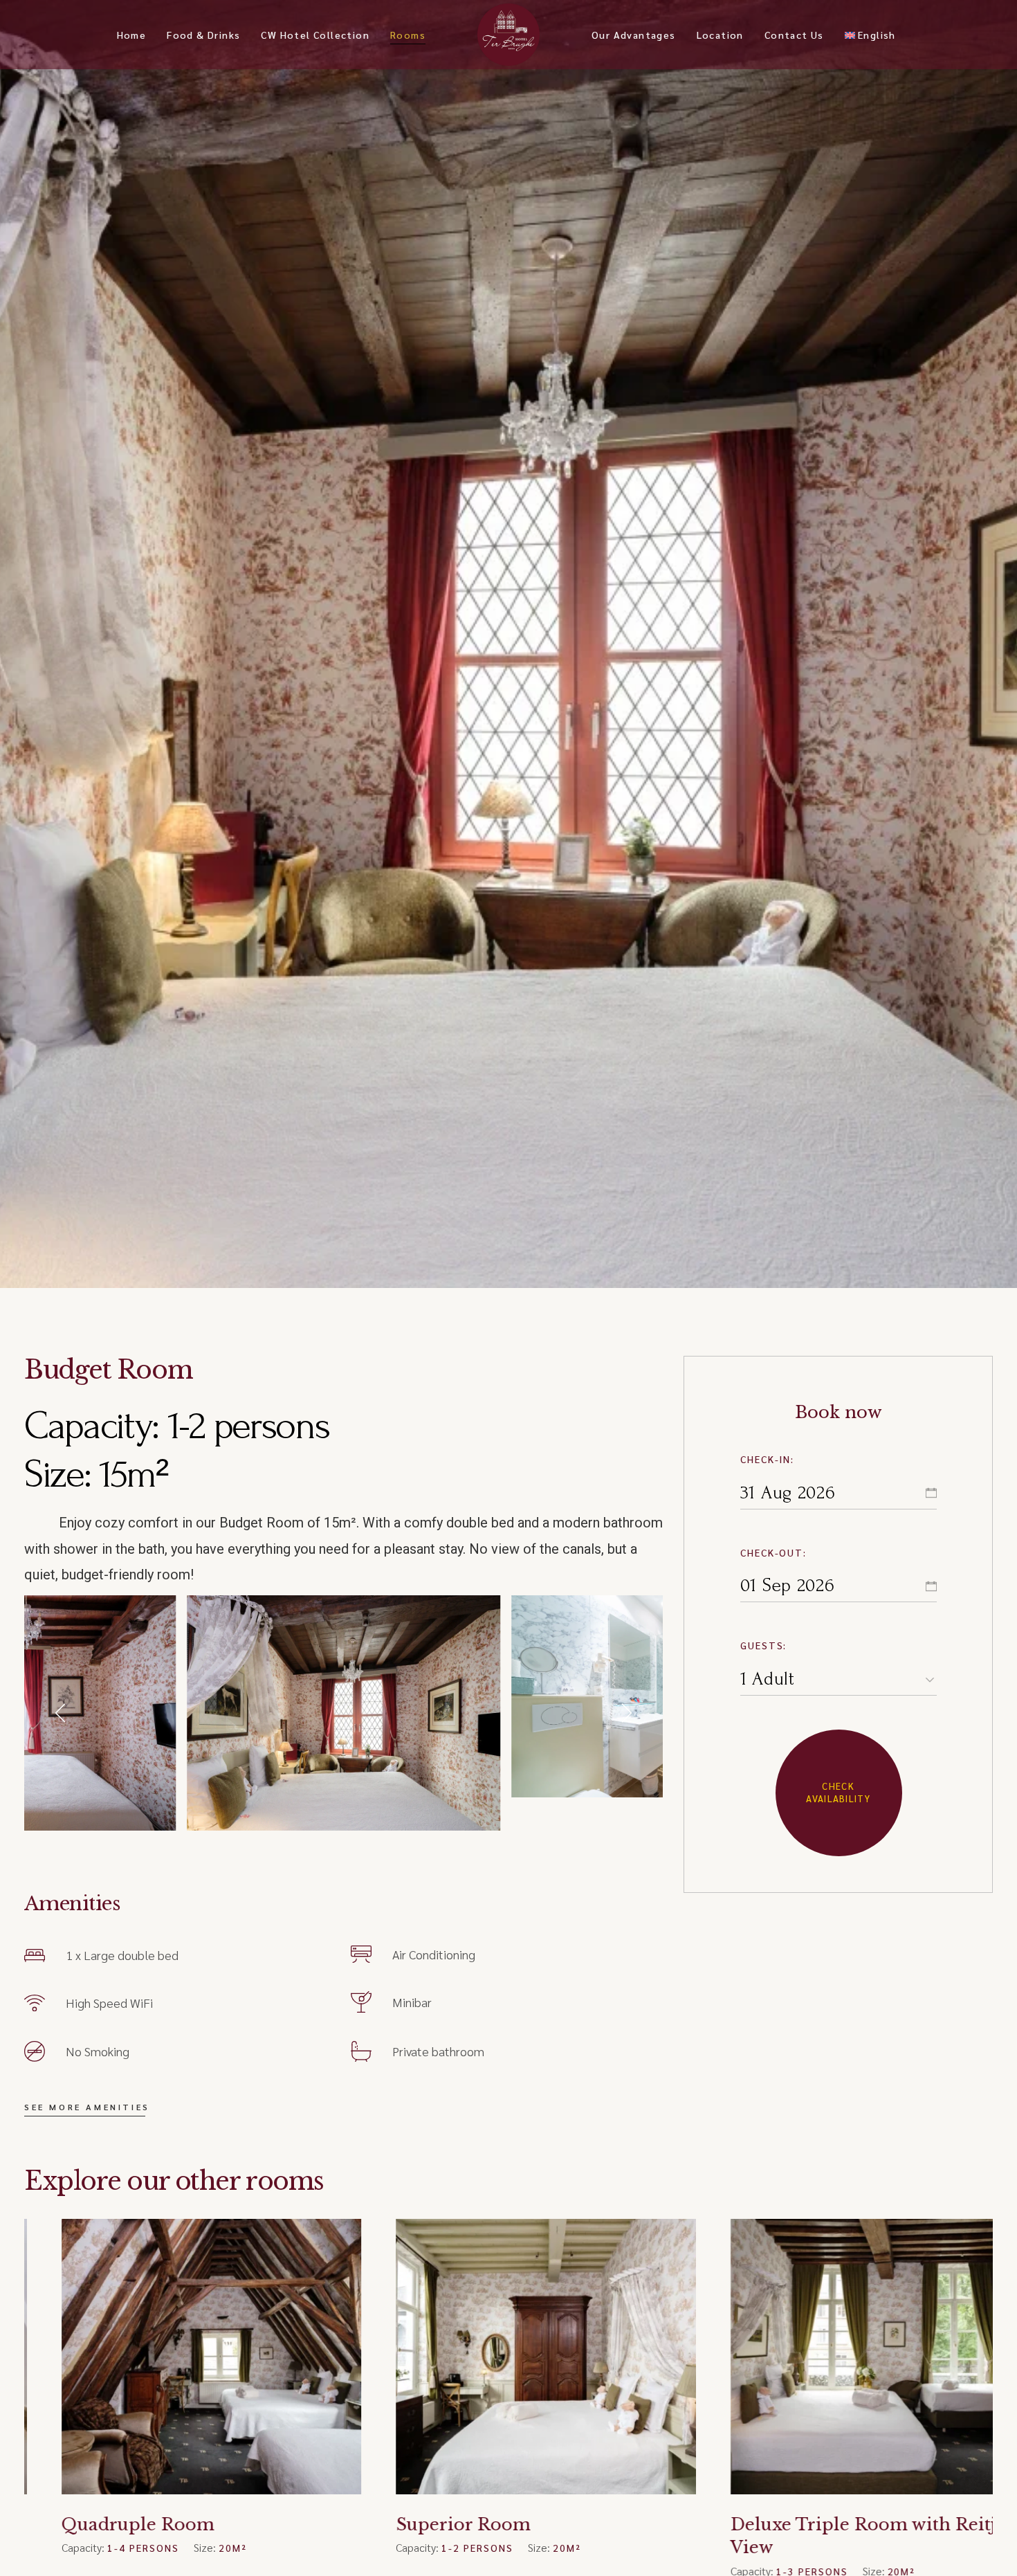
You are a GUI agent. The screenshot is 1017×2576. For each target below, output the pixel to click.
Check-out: (774, 1552)
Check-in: (768, 1459)
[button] (62, 1713)
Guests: (764, 1645)
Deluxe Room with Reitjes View (832, 2524)
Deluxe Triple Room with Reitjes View (503, 2536)
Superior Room (94, 2524)
